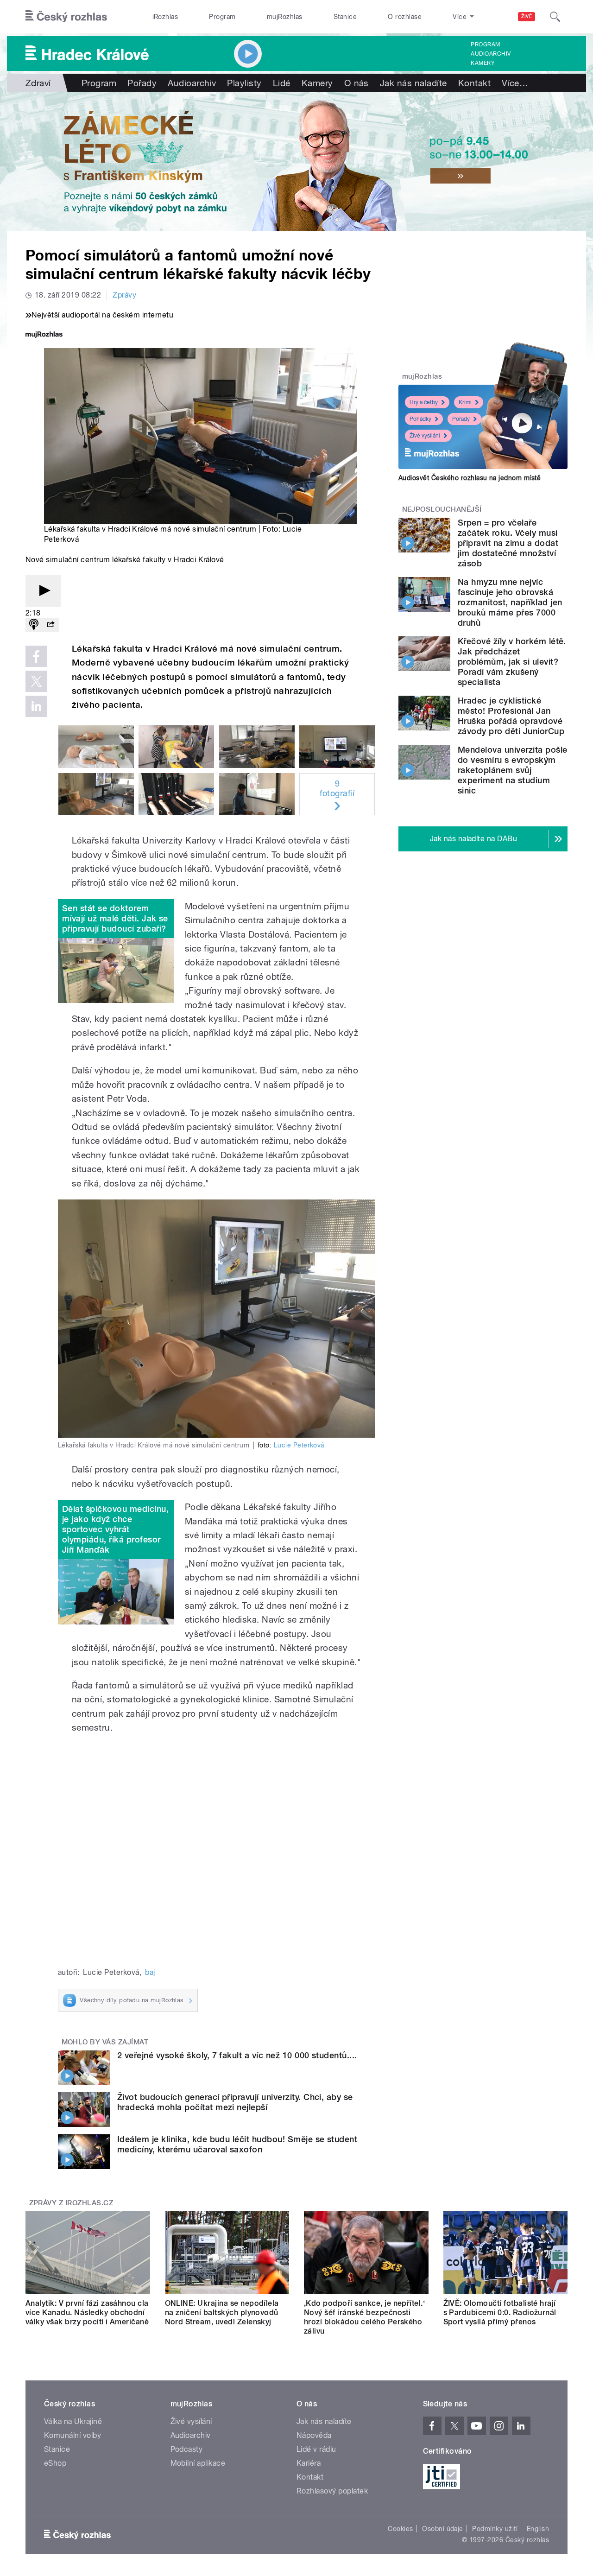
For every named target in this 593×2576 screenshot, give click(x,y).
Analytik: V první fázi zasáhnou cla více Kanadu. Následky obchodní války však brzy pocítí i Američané (87, 2313)
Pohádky (420, 419)
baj (150, 1972)
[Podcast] (34, 625)
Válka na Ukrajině (73, 2421)
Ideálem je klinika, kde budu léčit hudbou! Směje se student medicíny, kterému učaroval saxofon (237, 2144)
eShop (55, 2463)
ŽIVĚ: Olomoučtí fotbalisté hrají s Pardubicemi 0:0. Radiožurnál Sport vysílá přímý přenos (500, 2313)
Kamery (483, 63)
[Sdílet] (50, 625)
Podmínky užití (495, 2529)
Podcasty (187, 2449)
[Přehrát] (43, 591)
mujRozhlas (285, 17)
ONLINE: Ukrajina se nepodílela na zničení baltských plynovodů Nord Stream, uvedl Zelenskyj (222, 2313)
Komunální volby (73, 2435)
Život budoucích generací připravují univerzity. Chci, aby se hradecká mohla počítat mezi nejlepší (235, 2102)
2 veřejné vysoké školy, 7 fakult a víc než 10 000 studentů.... (237, 2055)
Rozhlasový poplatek (332, 2491)
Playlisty (244, 83)
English (538, 2529)
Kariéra (309, 2463)
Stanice (345, 17)
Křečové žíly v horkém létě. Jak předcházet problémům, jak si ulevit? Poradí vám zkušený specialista (512, 662)
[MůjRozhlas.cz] (44, 335)
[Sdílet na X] (36, 681)
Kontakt (474, 83)
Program (222, 17)
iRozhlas (165, 17)
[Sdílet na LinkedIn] (36, 706)
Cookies (400, 2529)
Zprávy (124, 295)
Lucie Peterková (299, 1445)
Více (515, 83)
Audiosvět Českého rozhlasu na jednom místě (470, 478)
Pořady (142, 83)
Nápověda (314, 2435)
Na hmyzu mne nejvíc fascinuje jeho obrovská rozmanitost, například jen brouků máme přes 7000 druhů (510, 602)
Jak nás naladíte (413, 83)
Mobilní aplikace (198, 2463)
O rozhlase (405, 17)
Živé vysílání (425, 436)
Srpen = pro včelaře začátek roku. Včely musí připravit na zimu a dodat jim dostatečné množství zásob (508, 543)
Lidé (282, 83)
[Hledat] (555, 17)
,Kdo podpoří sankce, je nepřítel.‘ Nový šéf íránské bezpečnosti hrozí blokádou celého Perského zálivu (364, 2317)
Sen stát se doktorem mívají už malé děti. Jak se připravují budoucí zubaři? (115, 918)
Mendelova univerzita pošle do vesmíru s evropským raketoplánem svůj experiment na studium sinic (512, 770)
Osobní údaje (443, 2529)
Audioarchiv (491, 54)
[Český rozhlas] (66, 17)
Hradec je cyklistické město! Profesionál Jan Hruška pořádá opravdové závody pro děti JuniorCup (511, 716)
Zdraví (38, 83)
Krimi (465, 402)
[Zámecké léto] (296, 162)
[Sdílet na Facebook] (36, 656)
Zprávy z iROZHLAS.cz (71, 2203)
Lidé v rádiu (316, 2449)
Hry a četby (424, 402)
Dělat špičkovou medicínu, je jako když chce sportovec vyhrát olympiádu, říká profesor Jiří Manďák (115, 1529)
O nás (356, 83)
